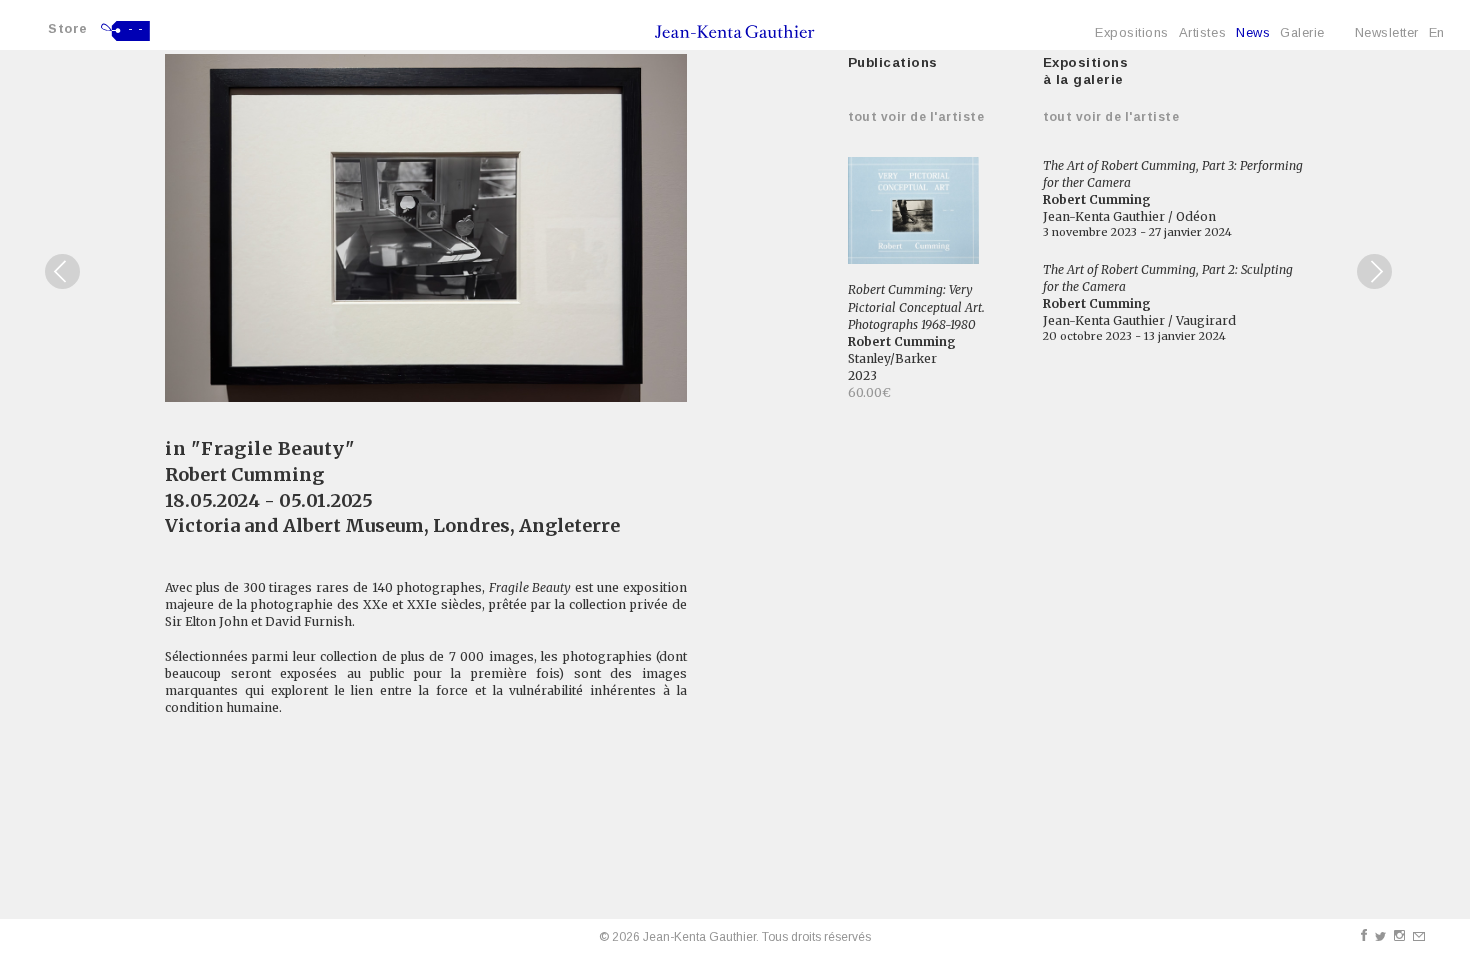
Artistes (1202, 32)
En (1437, 32)
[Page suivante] (1374, 271)
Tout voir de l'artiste (916, 117)
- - (136, 29)
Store (68, 28)
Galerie (1302, 32)
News (1253, 32)
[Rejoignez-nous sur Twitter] (1380, 936)
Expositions (1132, 32)
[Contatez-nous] (1419, 936)
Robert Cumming (244, 474)
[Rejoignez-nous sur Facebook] (1364, 935)
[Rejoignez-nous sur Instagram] (1399, 935)
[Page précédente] (62, 271)
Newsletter (1387, 32)
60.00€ (869, 392)
